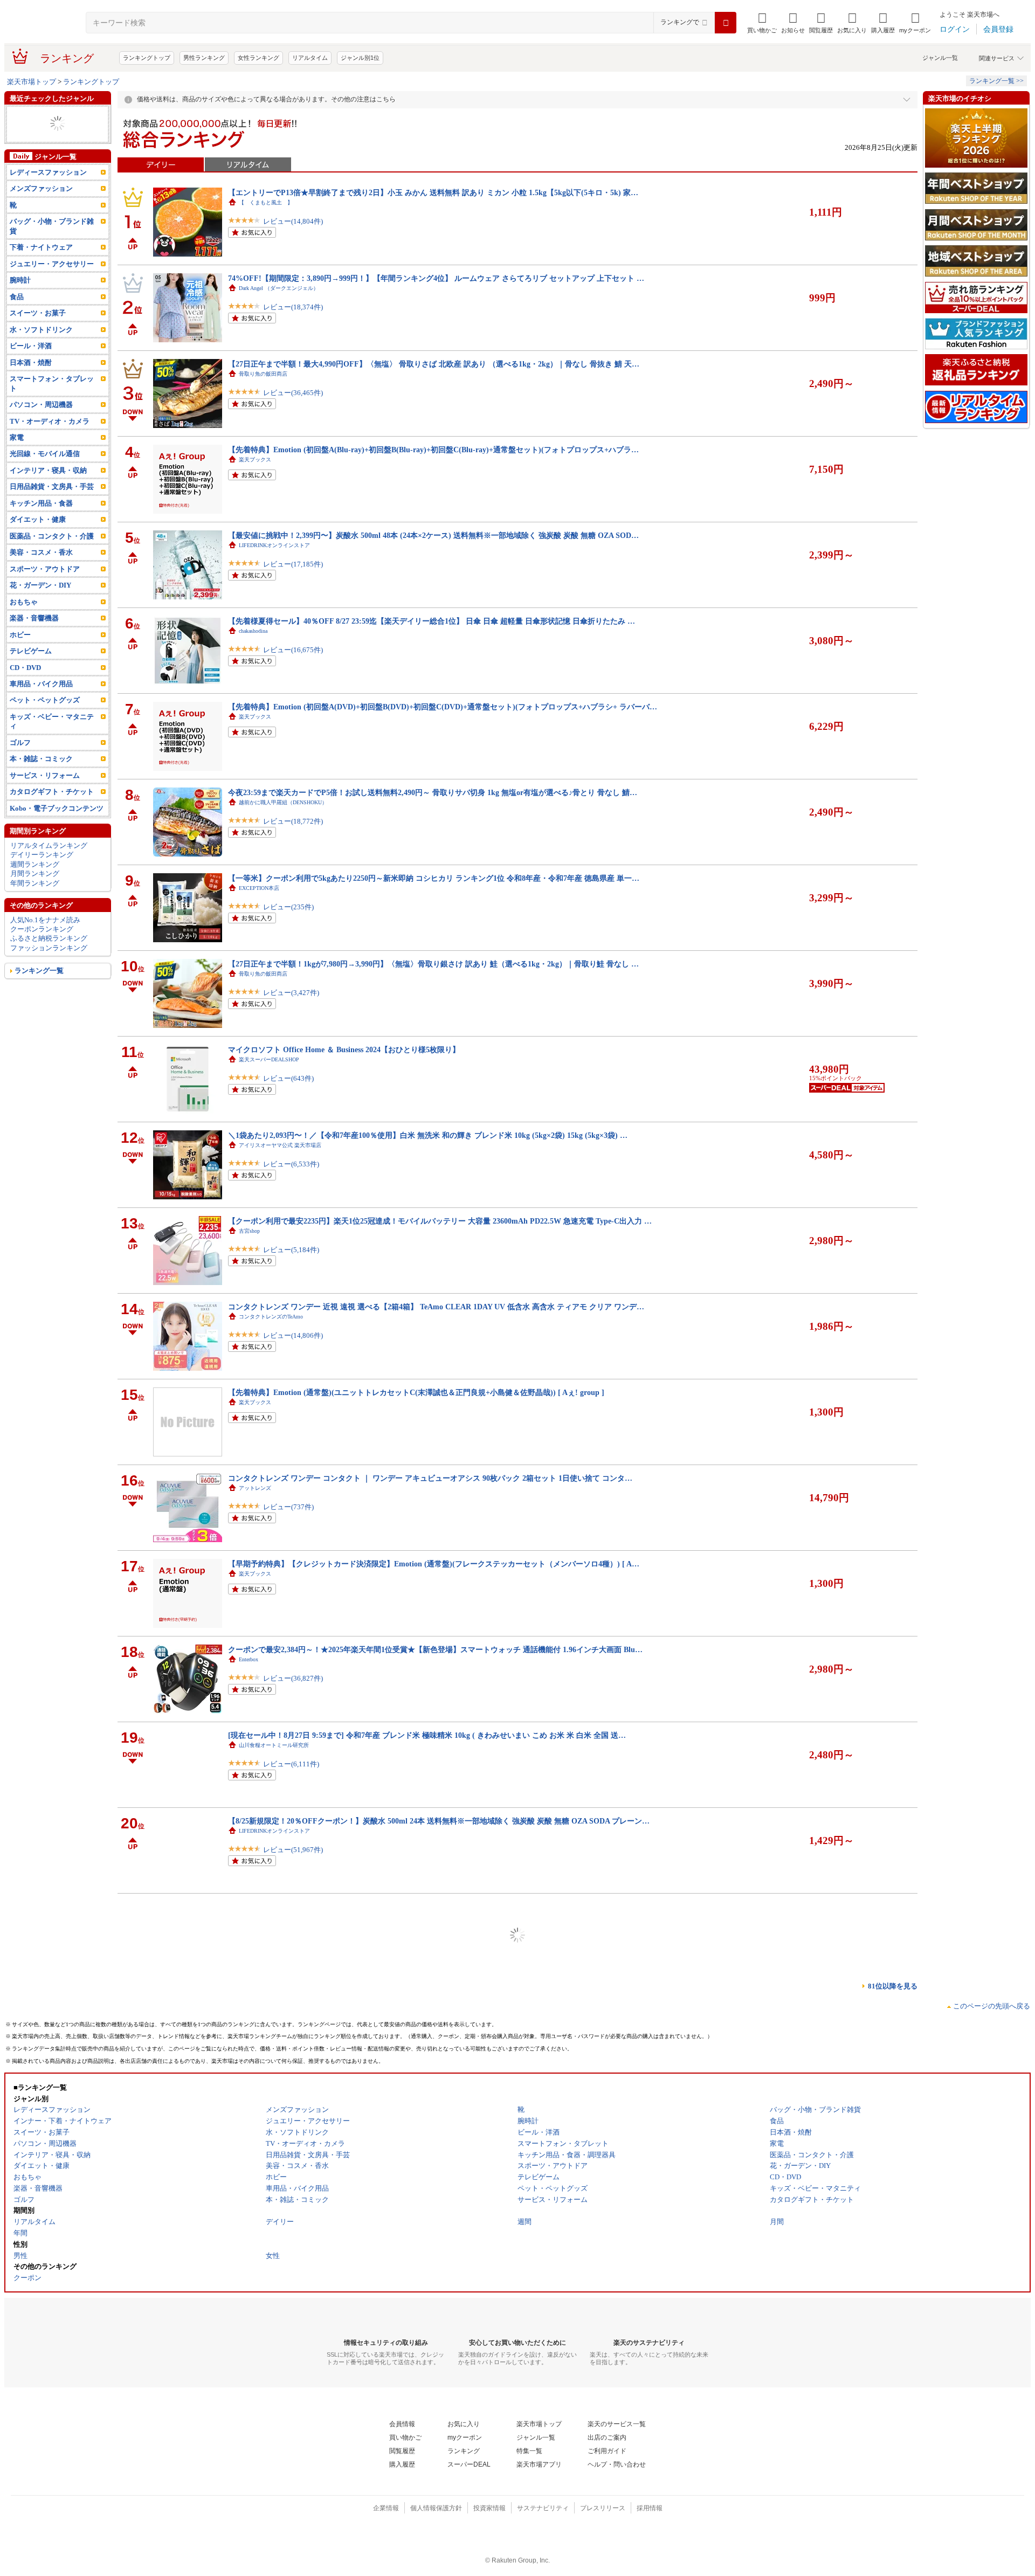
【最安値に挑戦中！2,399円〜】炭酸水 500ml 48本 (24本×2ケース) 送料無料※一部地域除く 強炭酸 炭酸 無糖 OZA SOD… (433, 535)
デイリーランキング (42, 855)
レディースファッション (48, 172)
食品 (17, 297)
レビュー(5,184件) (291, 1250)
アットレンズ (255, 1488)
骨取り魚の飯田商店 (263, 374)
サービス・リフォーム (45, 775)
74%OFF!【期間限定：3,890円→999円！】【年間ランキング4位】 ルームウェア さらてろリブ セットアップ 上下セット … (436, 278)
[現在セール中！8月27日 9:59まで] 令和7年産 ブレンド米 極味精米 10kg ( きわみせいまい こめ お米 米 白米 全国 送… (427, 1735)
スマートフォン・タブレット (52, 383)
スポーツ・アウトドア (45, 569)
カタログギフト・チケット (52, 792)
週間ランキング (35, 864)
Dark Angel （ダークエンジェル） (279, 288)
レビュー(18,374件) (293, 307)
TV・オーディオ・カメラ (50, 421)
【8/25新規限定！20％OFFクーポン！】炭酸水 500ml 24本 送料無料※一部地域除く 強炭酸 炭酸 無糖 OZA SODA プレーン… (439, 1821)
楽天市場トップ (32, 82)
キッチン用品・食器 (41, 503)
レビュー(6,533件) (291, 1164)
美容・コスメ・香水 (41, 552)
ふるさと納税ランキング (49, 938)
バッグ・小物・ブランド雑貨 (52, 226)
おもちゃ (24, 602)
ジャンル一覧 (940, 58)
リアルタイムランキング (49, 845)
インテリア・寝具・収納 (48, 470)
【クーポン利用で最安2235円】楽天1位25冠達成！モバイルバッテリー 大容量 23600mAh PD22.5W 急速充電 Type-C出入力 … (440, 1221)
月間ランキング (35, 873)
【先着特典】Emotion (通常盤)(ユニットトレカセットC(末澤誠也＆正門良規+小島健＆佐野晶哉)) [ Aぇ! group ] (416, 1392)
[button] (793, 23)
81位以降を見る (893, 1986)
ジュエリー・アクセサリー (52, 264)
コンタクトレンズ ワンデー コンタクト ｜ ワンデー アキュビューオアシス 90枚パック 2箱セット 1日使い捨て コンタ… (430, 1478)
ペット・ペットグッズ (45, 700)
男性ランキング (204, 58)
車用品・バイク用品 (41, 684)
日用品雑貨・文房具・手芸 (52, 486)
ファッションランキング (49, 948)
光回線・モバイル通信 (45, 454)
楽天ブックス (255, 460)
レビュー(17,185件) (293, 564)
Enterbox (249, 1659)
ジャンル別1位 (360, 58)
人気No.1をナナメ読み (45, 920)
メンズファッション (41, 188)
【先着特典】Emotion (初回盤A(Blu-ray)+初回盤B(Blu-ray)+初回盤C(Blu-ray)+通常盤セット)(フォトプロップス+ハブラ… (433, 450)
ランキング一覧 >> (996, 81)
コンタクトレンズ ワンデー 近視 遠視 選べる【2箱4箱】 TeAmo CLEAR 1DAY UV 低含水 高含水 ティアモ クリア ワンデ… (436, 1307)
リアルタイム (310, 58)
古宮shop (249, 1231)
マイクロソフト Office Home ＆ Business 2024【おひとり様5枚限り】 (344, 1049)
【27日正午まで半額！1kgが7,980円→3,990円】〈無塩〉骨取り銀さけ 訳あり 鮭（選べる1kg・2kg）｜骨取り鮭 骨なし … (433, 964)
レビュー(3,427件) (291, 993)
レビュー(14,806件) (293, 1335)
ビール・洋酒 (31, 346)
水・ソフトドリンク (41, 330)
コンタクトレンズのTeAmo (271, 1317)
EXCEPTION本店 (259, 888)
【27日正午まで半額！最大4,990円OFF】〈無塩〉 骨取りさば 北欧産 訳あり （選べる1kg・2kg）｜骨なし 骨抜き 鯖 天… (434, 364)
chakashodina (253, 631)
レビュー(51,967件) (293, 1850)
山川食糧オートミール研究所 (274, 1745)
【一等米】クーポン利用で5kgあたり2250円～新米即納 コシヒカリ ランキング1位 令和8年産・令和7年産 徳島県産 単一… (434, 878)
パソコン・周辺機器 (41, 405)
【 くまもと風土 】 (266, 202)
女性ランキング (258, 58)
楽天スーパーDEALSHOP (269, 1059)
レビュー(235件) (288, 907)
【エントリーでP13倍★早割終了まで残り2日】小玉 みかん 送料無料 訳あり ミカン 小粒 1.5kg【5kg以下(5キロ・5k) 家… (433, 192)
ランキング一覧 (39, 971)
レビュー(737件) (288, 1507)
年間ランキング (35, 883)
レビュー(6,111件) (291, 1764)
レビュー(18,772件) (293, 821)
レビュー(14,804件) (293, 221)
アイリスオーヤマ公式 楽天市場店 (280, 1145)
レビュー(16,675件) (293, 650)
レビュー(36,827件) (293, 1678)
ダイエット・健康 (38, 519)
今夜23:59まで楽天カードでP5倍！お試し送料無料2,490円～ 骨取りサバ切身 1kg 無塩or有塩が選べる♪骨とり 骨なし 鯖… (433, 792)
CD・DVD (25, 668)
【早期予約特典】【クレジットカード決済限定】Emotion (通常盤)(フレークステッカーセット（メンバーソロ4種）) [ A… (434, 1564)
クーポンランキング (42, 929)
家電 (17, 437)
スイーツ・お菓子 (38, 313)
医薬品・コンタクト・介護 (52, 536)
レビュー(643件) (288, 1078)
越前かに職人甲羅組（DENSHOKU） (283, 802)
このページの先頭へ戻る (992, 2006)
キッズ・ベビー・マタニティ (52, 721)
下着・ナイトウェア (41, 247)
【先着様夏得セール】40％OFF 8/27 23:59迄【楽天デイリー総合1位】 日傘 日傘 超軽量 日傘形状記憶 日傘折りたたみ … (432, 621)
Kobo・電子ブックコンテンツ (57, 808)
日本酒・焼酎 (31, 362)
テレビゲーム (31, 651)
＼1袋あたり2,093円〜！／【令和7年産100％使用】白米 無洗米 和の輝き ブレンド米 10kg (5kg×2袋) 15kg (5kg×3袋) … (428, 1135)
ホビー (20, 635)
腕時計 (20, 280)
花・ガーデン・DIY (40, 585)
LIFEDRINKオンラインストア (274, 545)
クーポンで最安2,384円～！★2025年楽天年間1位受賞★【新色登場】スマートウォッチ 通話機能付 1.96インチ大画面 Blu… (435, 1649)
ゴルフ (20, 743)
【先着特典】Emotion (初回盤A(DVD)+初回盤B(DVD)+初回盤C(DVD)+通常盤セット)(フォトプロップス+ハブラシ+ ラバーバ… (443, 707)
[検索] (726, 23)
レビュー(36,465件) (293, 393)
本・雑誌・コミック (41, 759)
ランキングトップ (147, 58)
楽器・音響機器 (34, 618)
